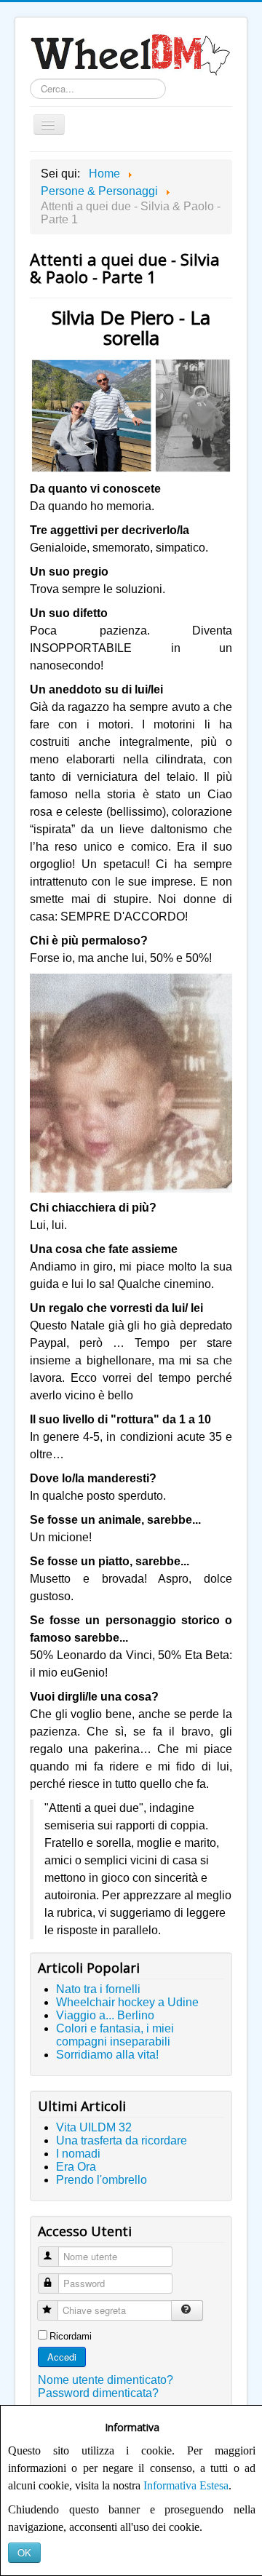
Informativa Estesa (186, 2485)
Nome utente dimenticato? (106, 2380)
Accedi (62, 2357)
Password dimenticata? (98, 2393)
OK (24, 2552)
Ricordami (71, 2336)
